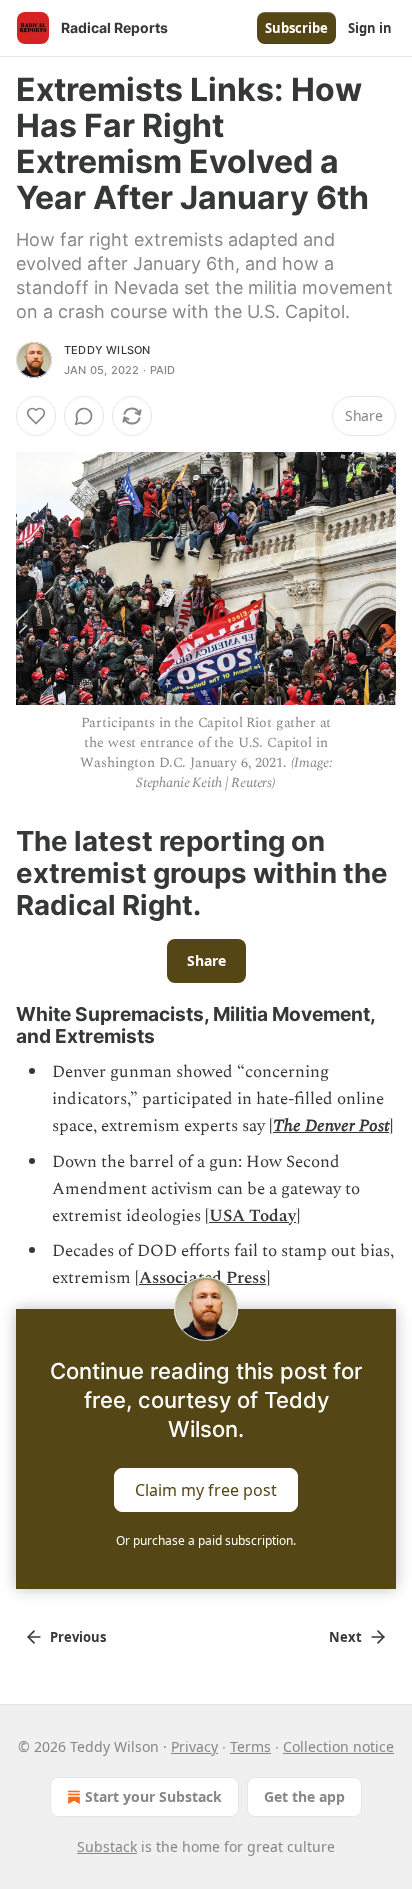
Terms (250, 1746)
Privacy (194, 1746)
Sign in (370, 28)
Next (345, 1637)
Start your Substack (153, 1796)
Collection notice (338, 1746)
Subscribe (296, 28)
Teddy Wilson (107, 350)
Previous (78, 1637)
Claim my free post (206, 1489)
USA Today (252, 1216)
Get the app (304, 1796)
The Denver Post (331, 1126)
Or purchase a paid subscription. (206, 1540)
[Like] (36, 416)
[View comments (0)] (84, 416)
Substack (107, 1846)
